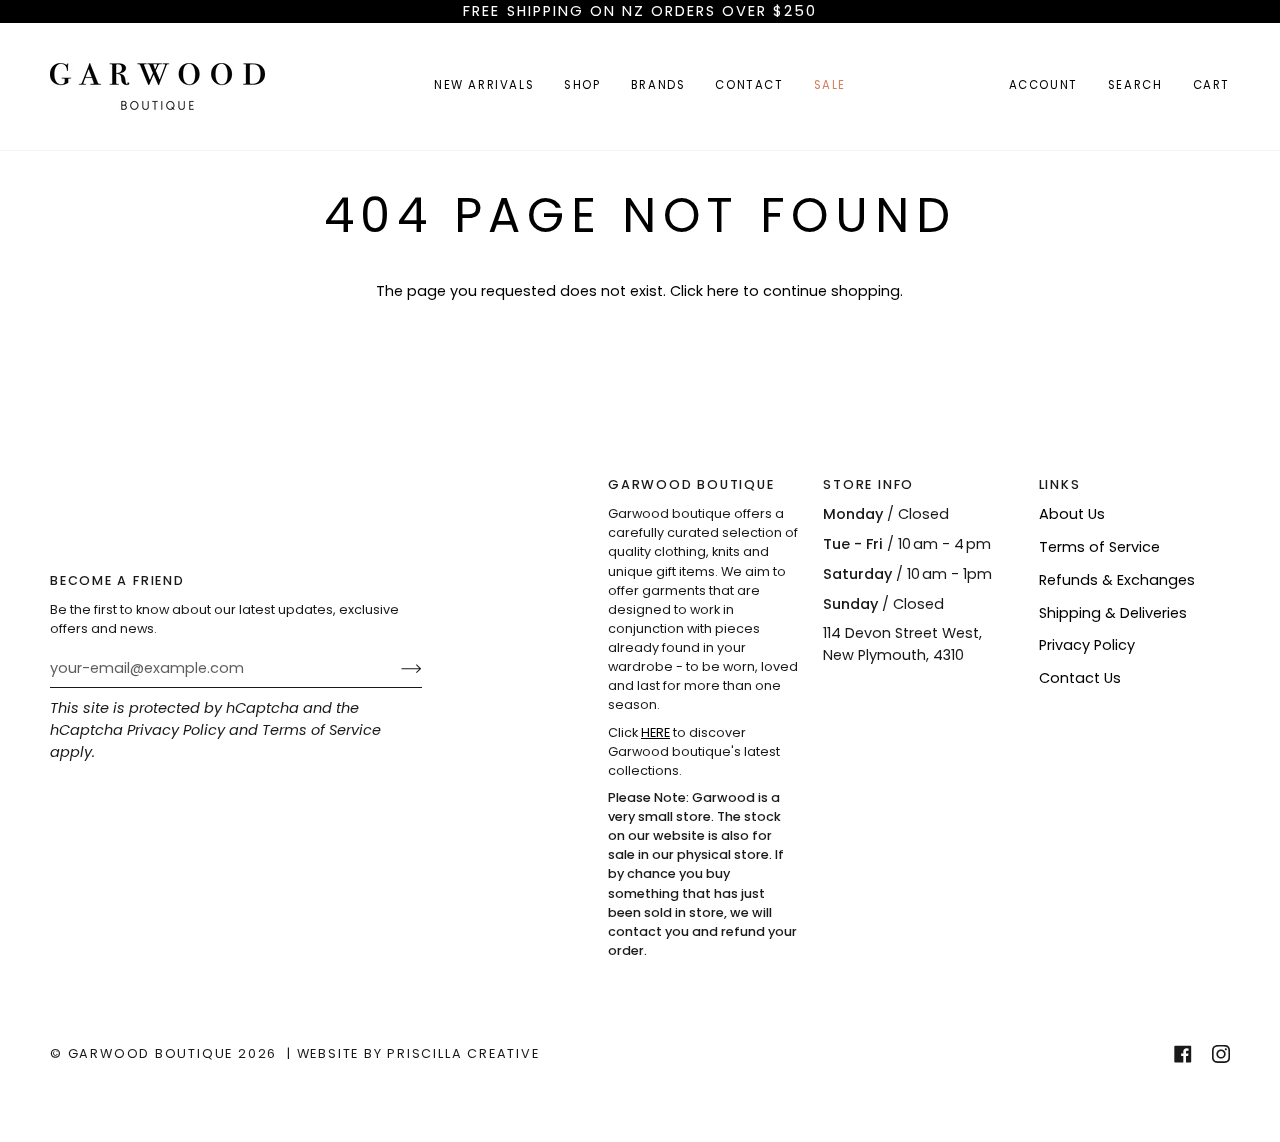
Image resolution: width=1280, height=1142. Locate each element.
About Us (1072, 514)
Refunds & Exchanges (1117, 580)
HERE (655, 732)
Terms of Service (321, 730)
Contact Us (1080, 678)
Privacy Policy (176, 730)
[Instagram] (1221, 1054)
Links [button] (1060, 484)
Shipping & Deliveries (1113, 613)
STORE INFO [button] (868, 484)
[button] (582, 86)
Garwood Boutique (153, 1053)
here (723, 291)
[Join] (395, 669)
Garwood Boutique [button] (691, 484)
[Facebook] (1183, 1054)
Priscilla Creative (463, 1053)
